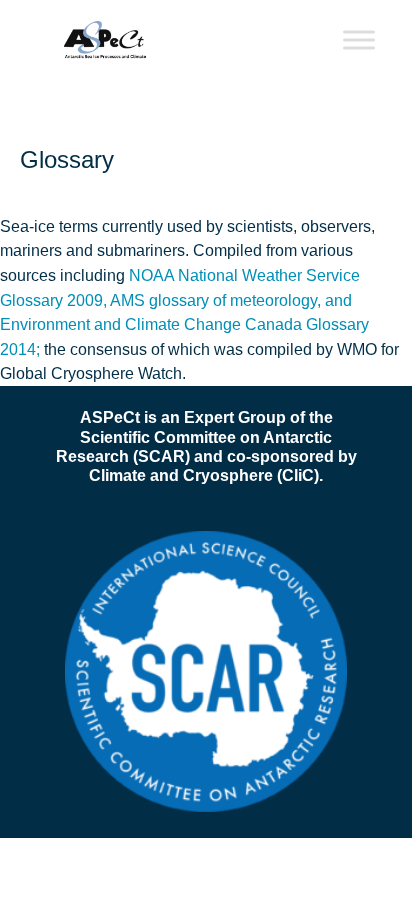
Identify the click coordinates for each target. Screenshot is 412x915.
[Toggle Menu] (359, 39)
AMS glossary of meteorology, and (231, 300)
